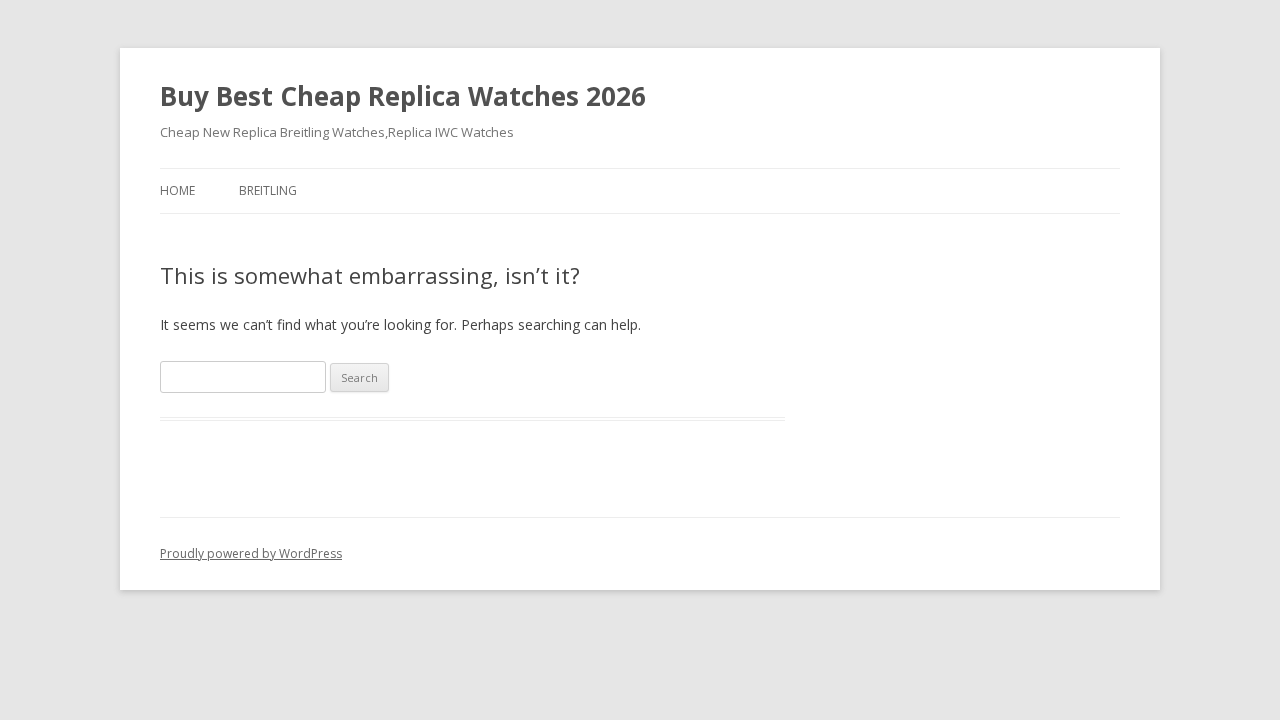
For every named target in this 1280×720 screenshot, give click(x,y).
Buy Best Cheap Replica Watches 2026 (403, 96)
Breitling (268, 190)
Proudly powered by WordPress (251, 553)
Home (177, 190)
